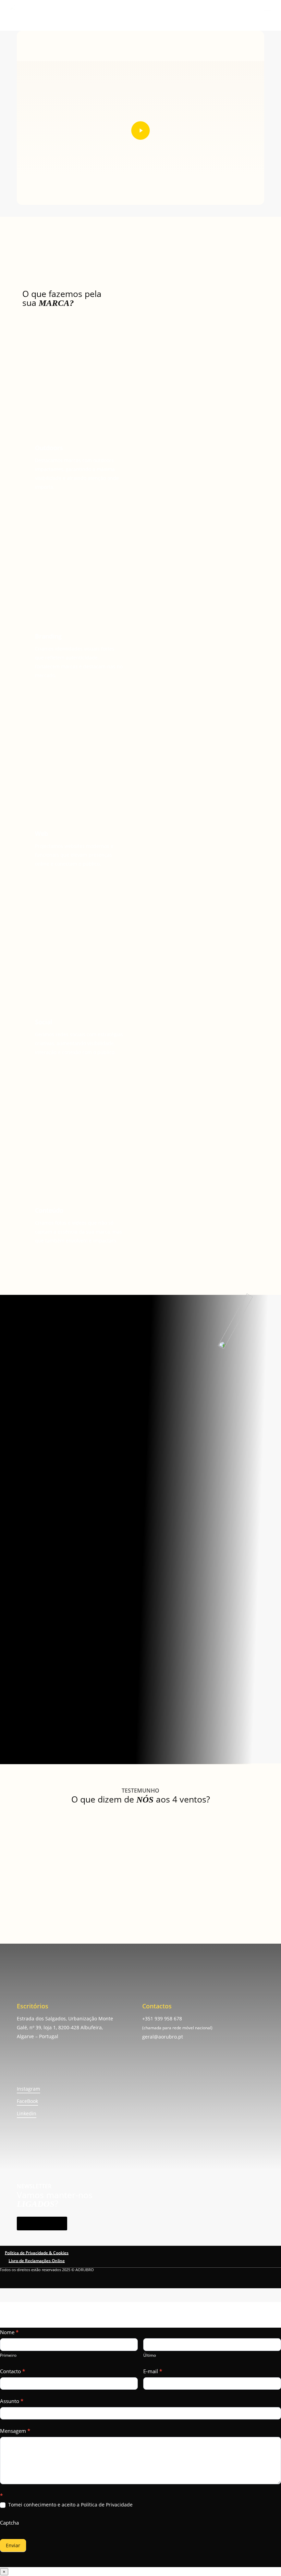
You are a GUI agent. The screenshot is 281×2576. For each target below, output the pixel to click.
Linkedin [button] (27, 2113)
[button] (268, 8)
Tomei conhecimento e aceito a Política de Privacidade (70, 2505)
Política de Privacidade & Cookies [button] (37, 2253)
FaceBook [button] (27, 2101)
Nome (9, 2332)
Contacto (13, 2371)
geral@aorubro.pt (163, 2037)
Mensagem (15, 2431)
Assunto (12, 2401)
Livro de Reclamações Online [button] (37, 2261)
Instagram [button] (28, 2089)
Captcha (9, 2523)
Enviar (13, 2545)
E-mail (153, 2371)
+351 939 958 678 (162, 2018)
